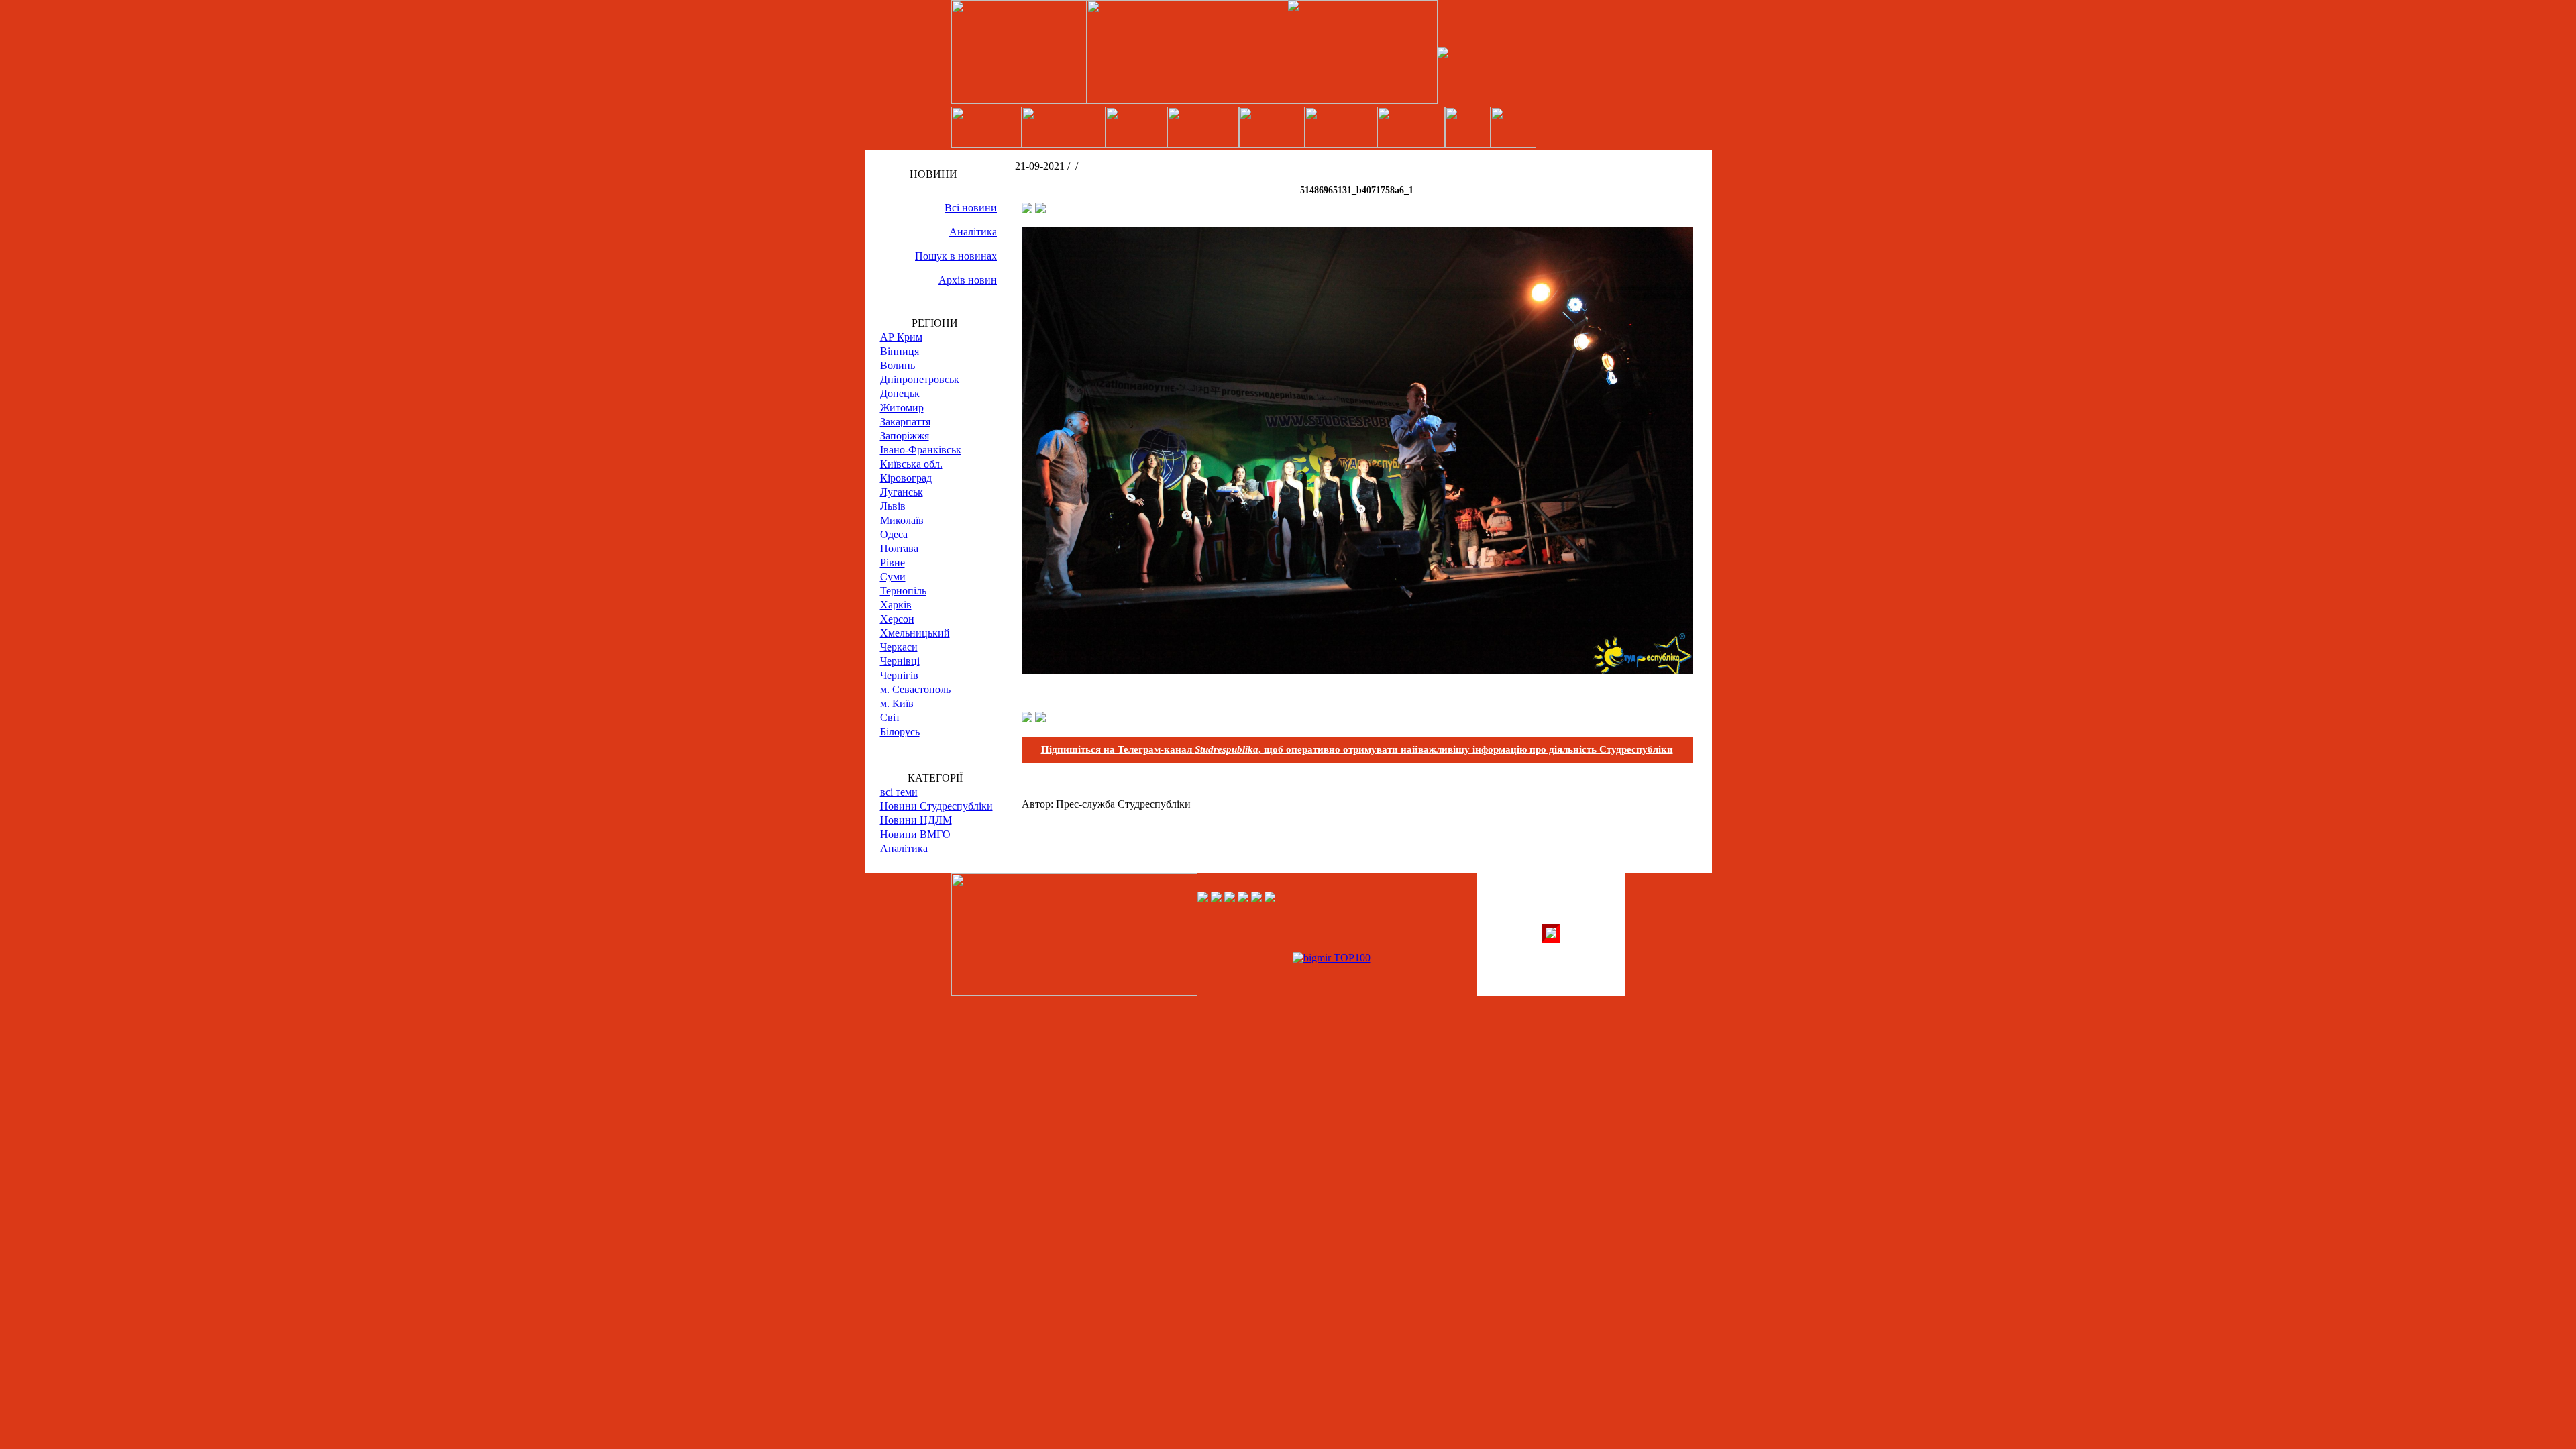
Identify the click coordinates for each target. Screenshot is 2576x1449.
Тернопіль (903, 591)
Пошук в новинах (956, 256)
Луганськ (902, 492)
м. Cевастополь (915, 689)
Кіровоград (906, 478)
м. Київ (897, 703)
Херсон (897, 619)
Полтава (899, 548)
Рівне (893, 562)
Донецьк (900, 393)
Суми (893, 577)
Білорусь (900, 732)
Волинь (898, 365)
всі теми (899, 792)
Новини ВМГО (915, 834)
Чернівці (900, 661)
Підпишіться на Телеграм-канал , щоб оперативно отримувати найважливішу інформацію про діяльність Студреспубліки (1357, 749)
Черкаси (899, 647)
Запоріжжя (905, 436)
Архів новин (968, 280)
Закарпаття (905, 422)
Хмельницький (915, 633)
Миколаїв (902, 520)
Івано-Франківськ (921, 450)
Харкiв (896, 605)
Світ (890, 717)
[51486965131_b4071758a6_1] (1357, 670)
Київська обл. (911, 464)
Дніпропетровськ (920, 379)
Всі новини (971, 208)
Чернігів (899, 675)
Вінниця (900, 351)
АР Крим (901, 337)
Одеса (894, 534)
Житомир (902, 408)
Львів (893, 506)
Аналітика (973, 232)
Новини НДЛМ (916, 820)
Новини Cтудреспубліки (936, 806)
